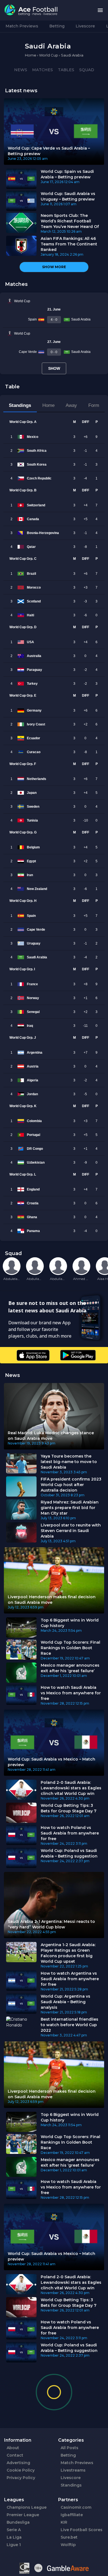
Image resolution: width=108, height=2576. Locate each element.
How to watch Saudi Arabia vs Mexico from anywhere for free (71, 1693)
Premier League (23, 2515)
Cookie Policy (21, 2470)
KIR (64, 2522)
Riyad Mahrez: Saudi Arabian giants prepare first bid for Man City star (70, 1508)
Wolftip (68, 2545)
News (21, 70)
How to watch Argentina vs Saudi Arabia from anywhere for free (70, 1979)
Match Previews (22, 26)
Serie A (14, 2530)
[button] (100, 10)
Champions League (27, 2507)
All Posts (70, 2448)
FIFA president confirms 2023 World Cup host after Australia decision (71, 1485)
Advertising (18, 2463)
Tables (66, 70)
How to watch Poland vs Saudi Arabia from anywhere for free (70, 1833)
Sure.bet (69, 2537)
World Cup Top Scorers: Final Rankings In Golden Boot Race (70, 1648)
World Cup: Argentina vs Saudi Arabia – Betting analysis (65, 2002)
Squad (87, 70)
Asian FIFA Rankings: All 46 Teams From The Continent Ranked (69, 244)
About (13, 2448)
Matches (43, 70)
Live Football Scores (82, 2530)
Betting (57, 26)
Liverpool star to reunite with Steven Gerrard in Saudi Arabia (71, 1531)
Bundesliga (18, 2522)
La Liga (14, 2537)
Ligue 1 (14, 2545)
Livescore (85, 26)
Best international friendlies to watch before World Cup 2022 (70, 2025)
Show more (54, 267)
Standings (71, 2485)
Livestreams (73, 2470)
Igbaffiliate (72, 2515)
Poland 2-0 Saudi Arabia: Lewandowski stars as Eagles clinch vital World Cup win (71, 1788)
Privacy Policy (21, 2478)
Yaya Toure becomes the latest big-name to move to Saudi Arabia (69, 1462)
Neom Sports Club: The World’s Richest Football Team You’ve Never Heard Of (70, 221)
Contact (15, 2455)
